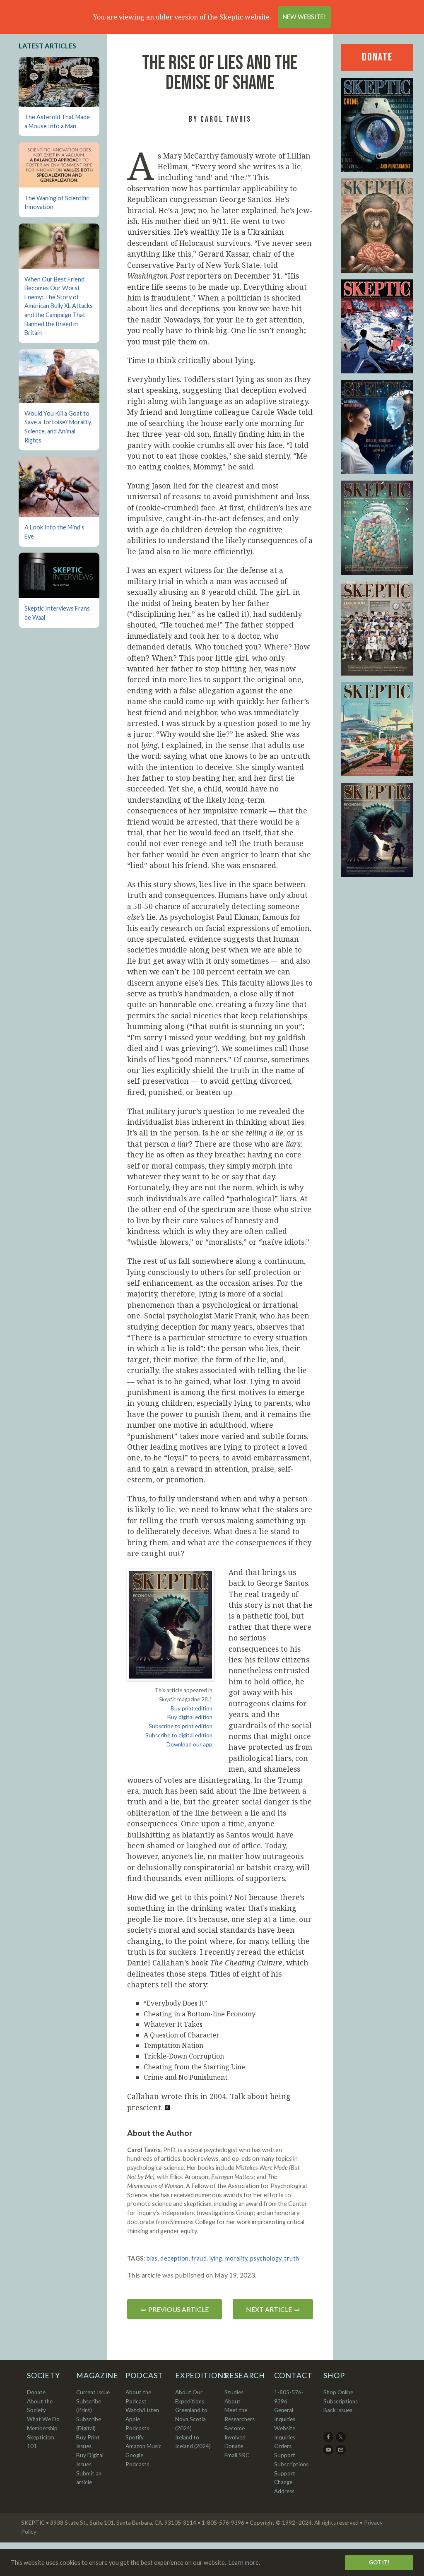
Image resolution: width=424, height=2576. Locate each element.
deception (174, 2258)
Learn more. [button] (244, 2563)
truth (291, 2258)
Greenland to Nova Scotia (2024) (191, 2419)
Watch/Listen (142, 2410)
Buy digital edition (190, 1717)
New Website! (304, 17)
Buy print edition (192, 1708)
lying (216, 2258)
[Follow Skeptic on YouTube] (329, 2453)
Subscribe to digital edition (179, 1735)
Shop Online (338, 2392)
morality (236, 2258)
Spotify (135, 2437)
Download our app (189, 1744)
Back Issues (338, 2410)
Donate (377, 57)
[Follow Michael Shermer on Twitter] (341, 2440)
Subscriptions (341, 2401)
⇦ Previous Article (175, 2309)
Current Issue (93, 2392)
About (232, 2401)
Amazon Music (143, 2446)
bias (152, 2258)
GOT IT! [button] (379, 2562)
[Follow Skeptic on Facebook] (329, 2440)
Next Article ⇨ (273, 2309)
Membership (42, 2428)
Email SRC (237, 2455)
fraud (199, 2258)
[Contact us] (341, 2453)
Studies (234, 2392)
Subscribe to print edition (181, 1726)
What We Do (43, 2419)
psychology (266, 2258)
